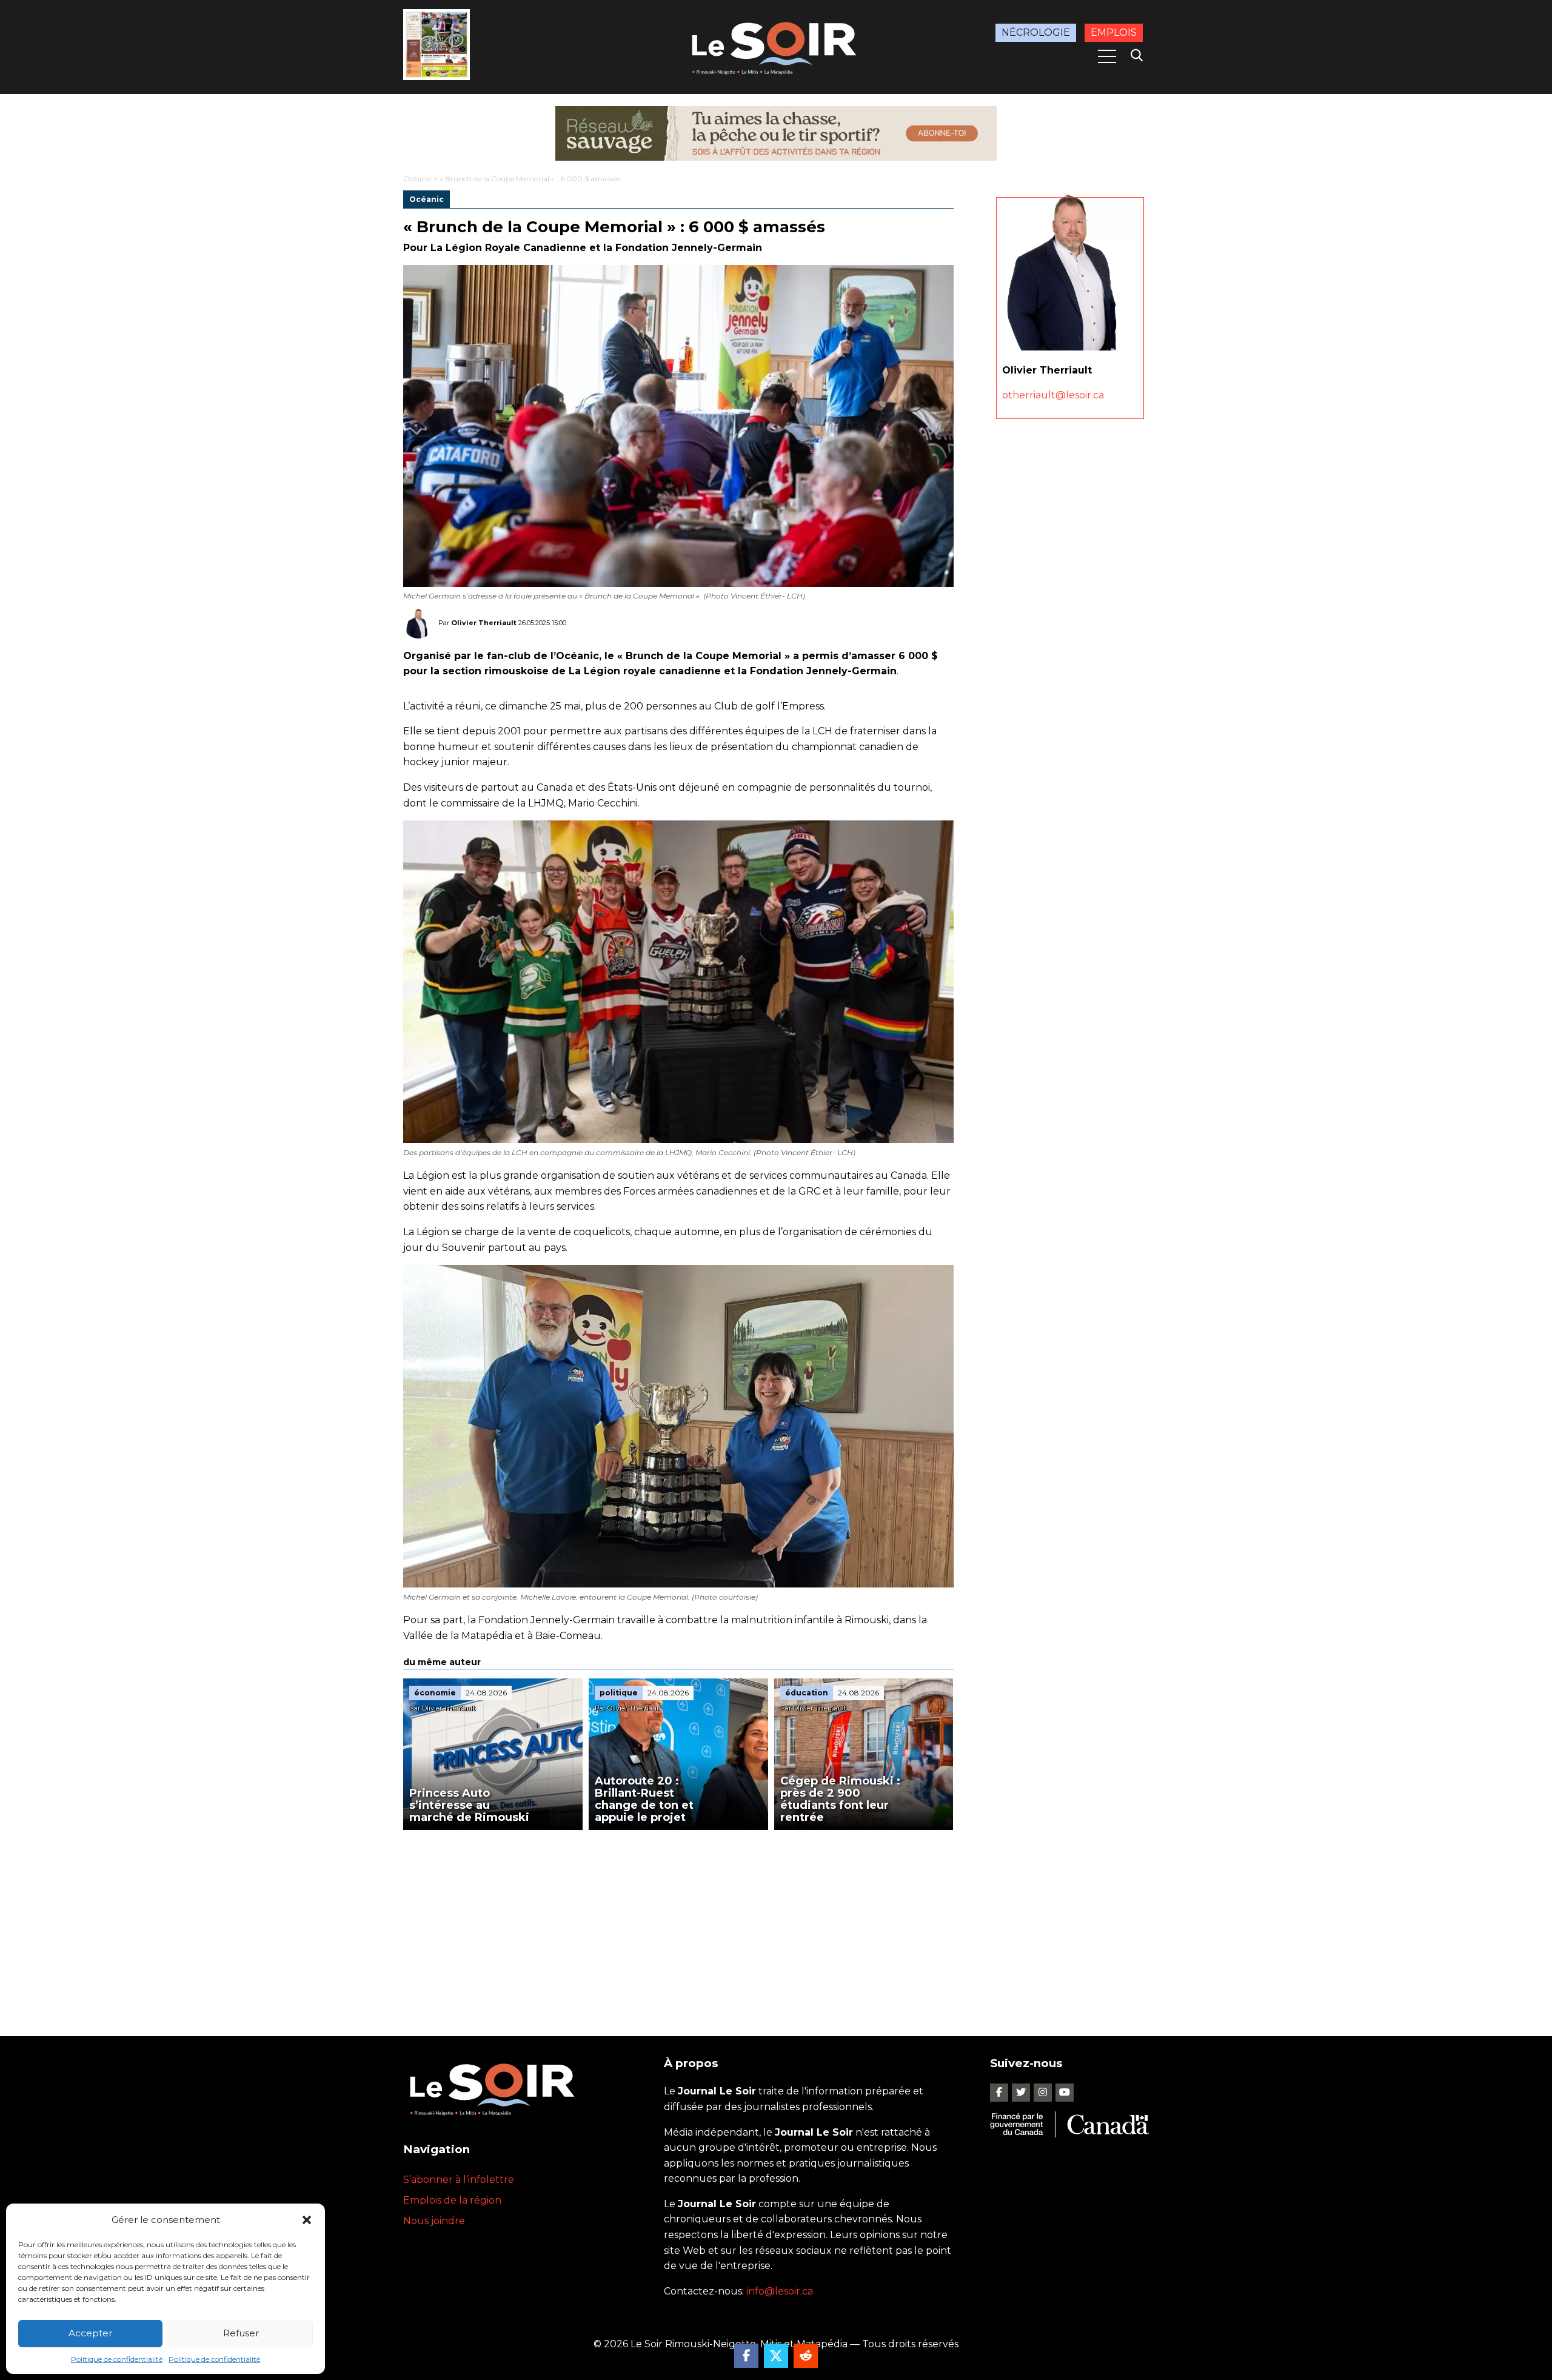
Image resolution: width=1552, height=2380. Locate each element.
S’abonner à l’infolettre (459, 2180)
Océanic (417, 179)
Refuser (241, 2333)
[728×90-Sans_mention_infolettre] (776, 133)
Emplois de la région (452, 2200)
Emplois (1114, 32)
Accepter (90, 2333)
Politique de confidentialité (117, 2359)
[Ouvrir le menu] (1107, 56)
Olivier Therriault (484, 622)
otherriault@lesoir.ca (1053, 395)
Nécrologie (1036, 32)
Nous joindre (434, 2221)
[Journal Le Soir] (776, 46)
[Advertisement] (678, 1921)
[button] (307, 2220)
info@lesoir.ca (780, 2291)
